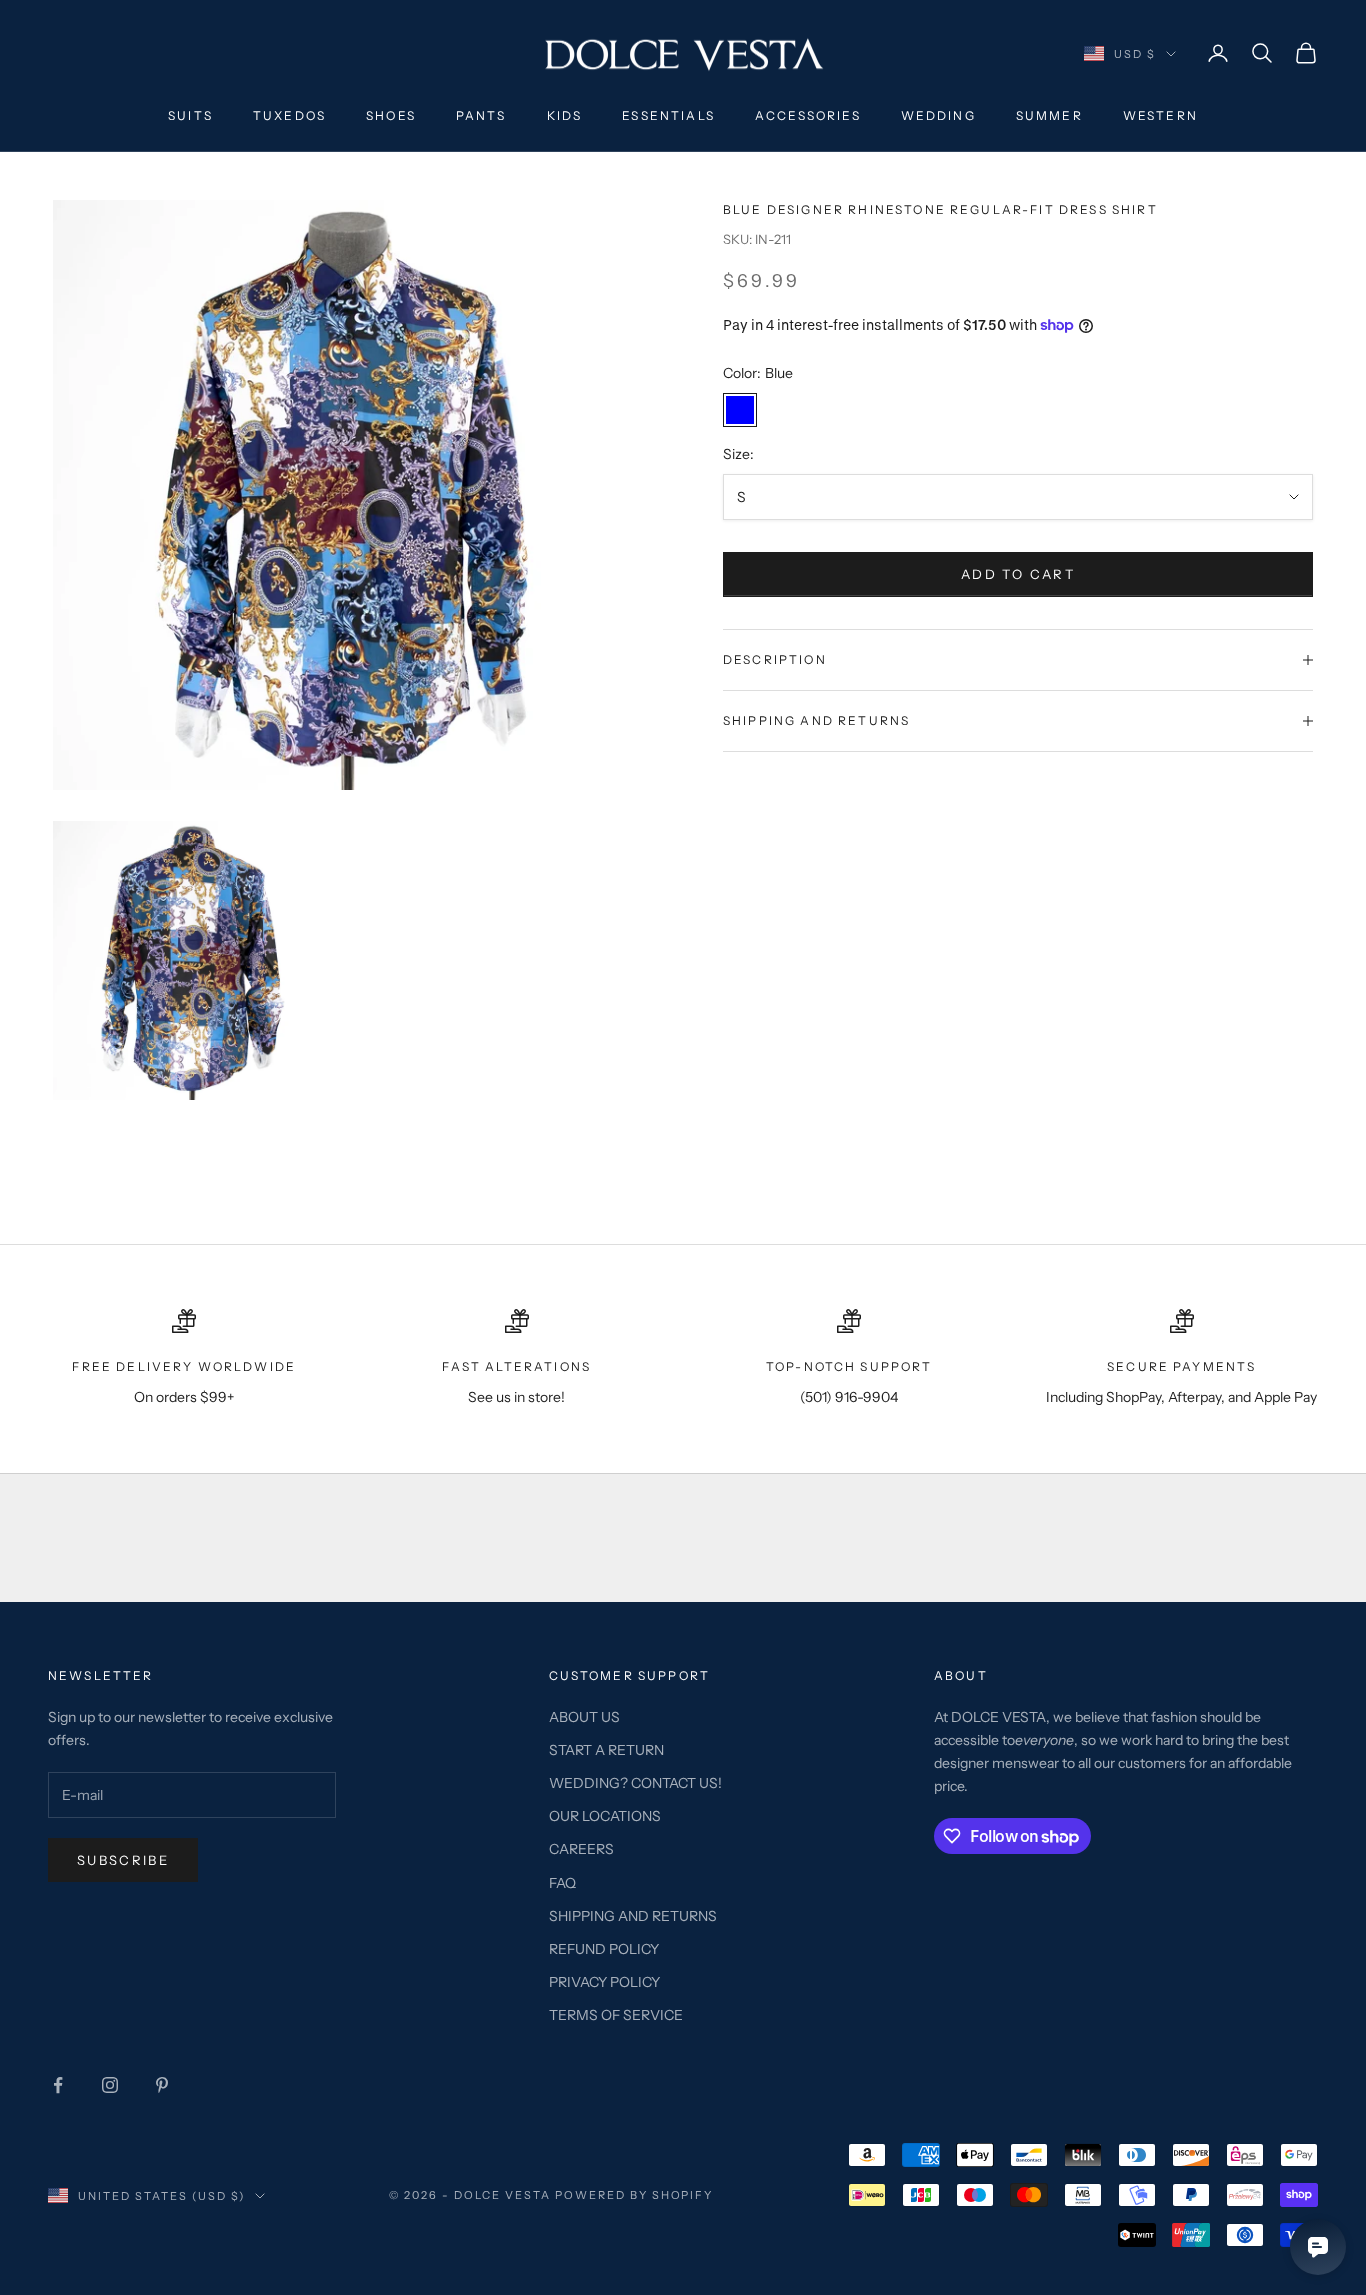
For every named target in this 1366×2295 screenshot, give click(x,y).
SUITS (190, 115)
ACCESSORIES (808, 115)
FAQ (562, 1883)
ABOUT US (584, 1717)
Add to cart (1018, 574)
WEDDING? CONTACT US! (635, 1783)
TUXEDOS (289, 115)
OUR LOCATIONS (605, 1816)
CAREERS (581, 1849)
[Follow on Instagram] (110, 2085)
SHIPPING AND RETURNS (633, 1916)
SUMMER (1049, 115)
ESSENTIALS (668, 115)
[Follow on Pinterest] (162, 2085)
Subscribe (123, 1860)
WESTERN (1160, 115)
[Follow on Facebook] (58, 2085)
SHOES (391, 115)
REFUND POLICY (604, 1949)
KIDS (565, 115)
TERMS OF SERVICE (616, 2015)
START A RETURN (606, 1750)
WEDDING (938, 115)
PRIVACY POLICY (604, 1982)
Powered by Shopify (634, 2195)
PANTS (481, 115)
